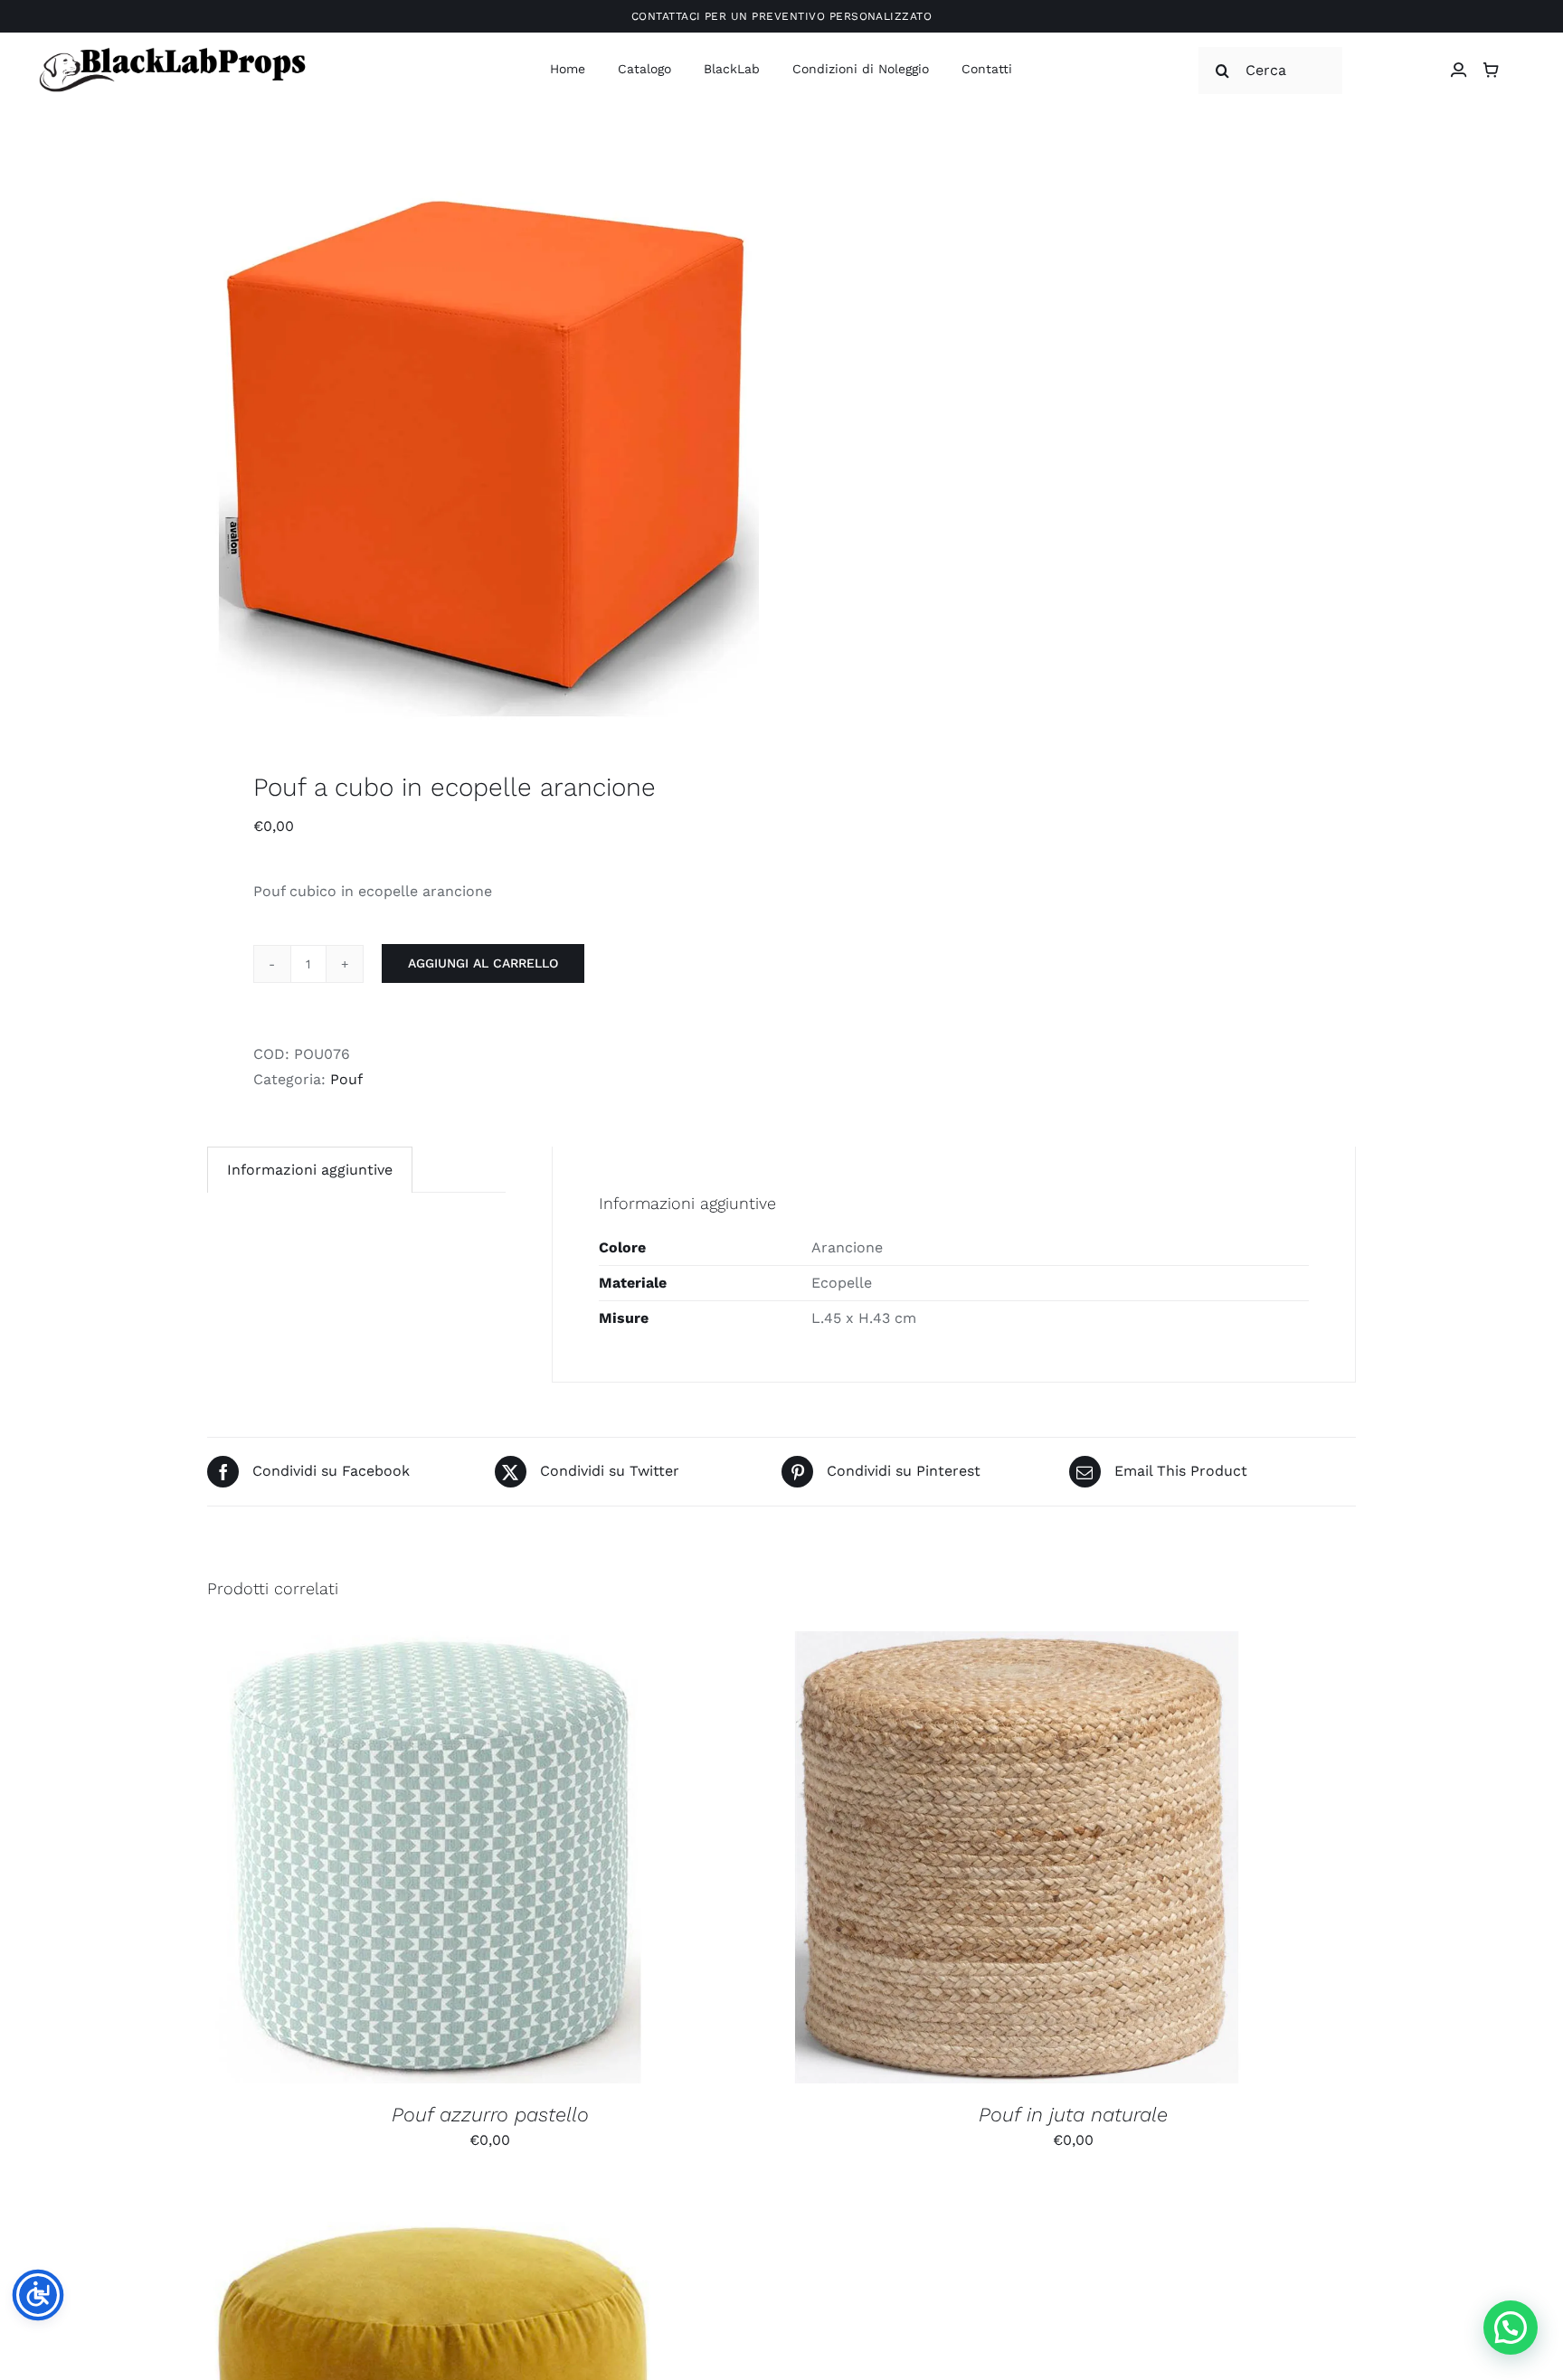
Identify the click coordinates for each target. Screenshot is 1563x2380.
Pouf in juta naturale (1073, 2115)
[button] (1511, 2328)
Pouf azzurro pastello (490, 2115)
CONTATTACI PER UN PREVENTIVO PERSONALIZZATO (782, 16)
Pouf (346, 1079)
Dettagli (530, 1861)
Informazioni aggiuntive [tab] (310, 1170)
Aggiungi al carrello (483, 963)
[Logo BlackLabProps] (172, 51)
